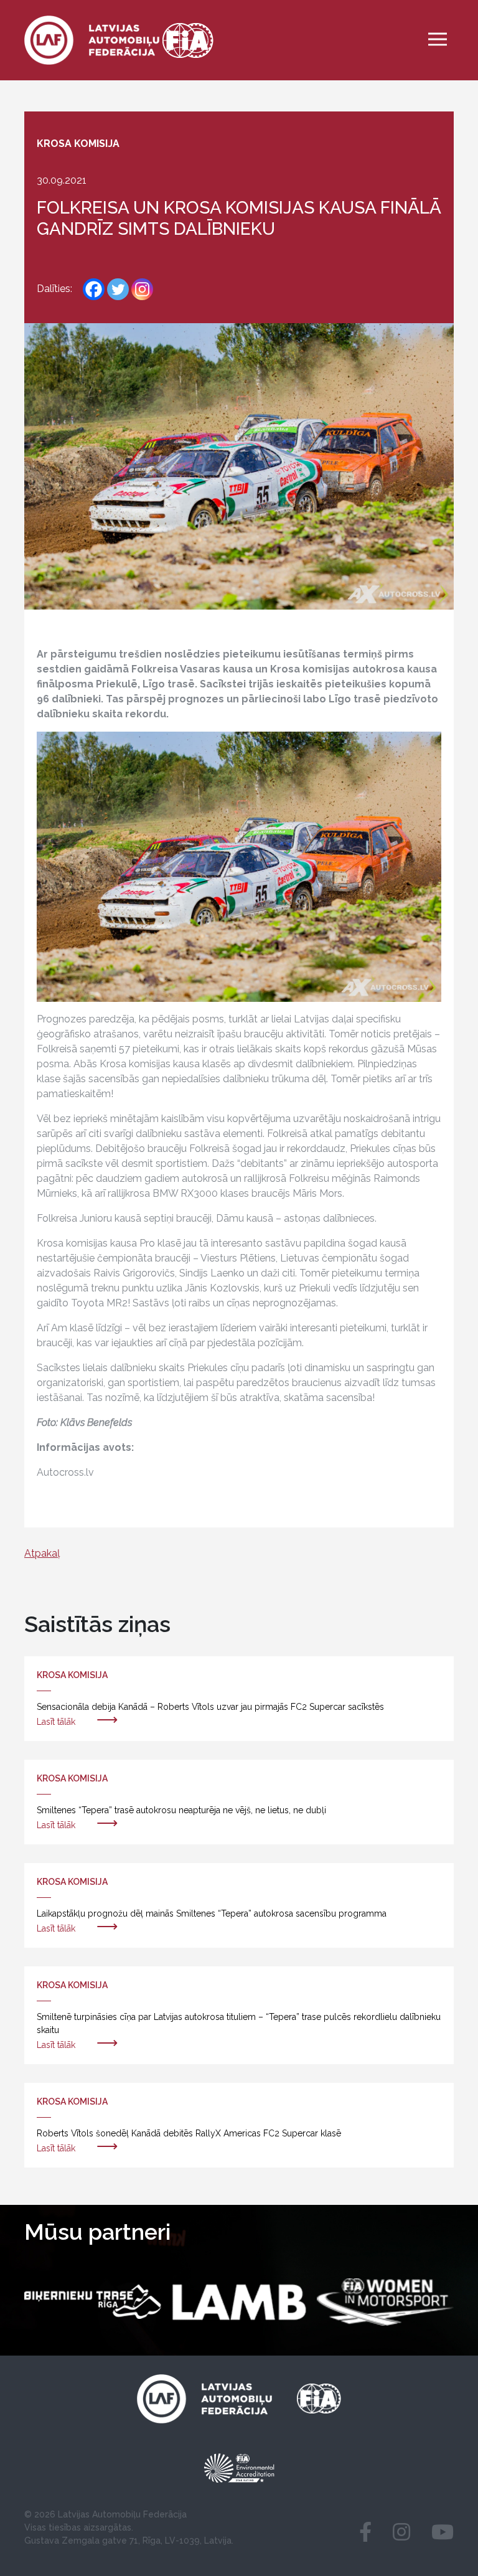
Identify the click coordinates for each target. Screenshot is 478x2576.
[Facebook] (94, 289)
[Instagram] (142, 289)
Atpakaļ (42, 1553)
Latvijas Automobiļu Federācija (122, 2514)
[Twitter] (118, 289)
